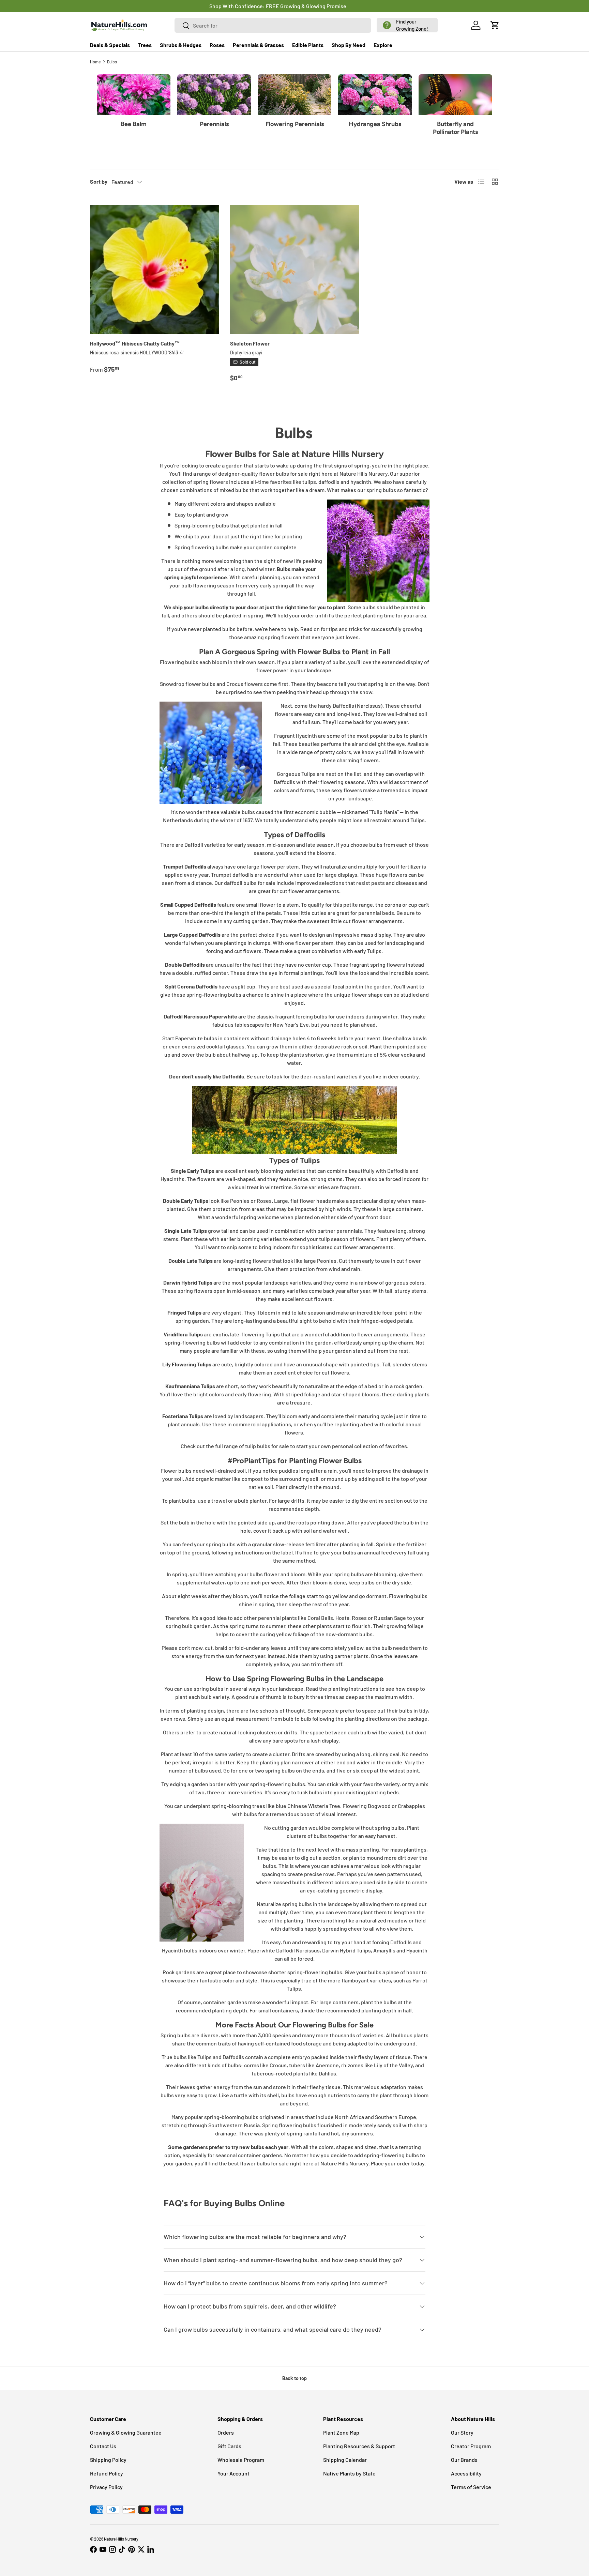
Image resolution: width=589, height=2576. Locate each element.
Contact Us (103, 2446)
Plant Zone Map (341, 2432)
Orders (226, 2432)
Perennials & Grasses (258, 45)
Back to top (294, 2378)
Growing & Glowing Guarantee (126, 2432)
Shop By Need (349, 45)
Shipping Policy (108, 2460)
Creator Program (471, 2446)
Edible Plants (308, 45)
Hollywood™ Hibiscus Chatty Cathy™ (135, 343)
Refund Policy (107, 2473)
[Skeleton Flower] (295, 270)
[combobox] (273, 25)
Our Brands (464, 2460)
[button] (407, 25)
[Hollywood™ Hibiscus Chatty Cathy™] (155, 270)
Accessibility (466, 2473)
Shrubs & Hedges (181, 45)
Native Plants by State (349, 2473)
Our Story (462, 2432)
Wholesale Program (241, 2460)
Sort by (99, 181)
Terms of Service (471, 2487)
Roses (217, 45)
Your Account (233, 2473)
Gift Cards (229, 2446)
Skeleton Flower (250, 343)
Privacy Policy (106, 2487)
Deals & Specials (110, 45)
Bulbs (112, 62)
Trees (145, 45)
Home (95, 62)
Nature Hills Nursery (121, 2539)
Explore (383, 45)
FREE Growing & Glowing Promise (323, 6)
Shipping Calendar (345, 2460)
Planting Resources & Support (359, 2446)
